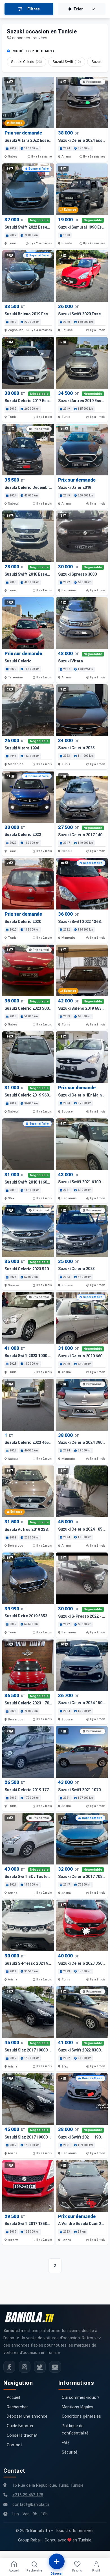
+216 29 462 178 (28, 2495)
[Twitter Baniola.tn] (40, 2367)
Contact (14, 2445)
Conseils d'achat (22, 2435)
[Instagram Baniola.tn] (25, 2367)
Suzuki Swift (67, 62)
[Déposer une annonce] (57, 2561)
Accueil (13, 2398)
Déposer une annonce (27, 2416)
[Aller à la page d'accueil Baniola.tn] (32, 2317)
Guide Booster (20, 2426)
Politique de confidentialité (75, 2430)
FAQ (65, 2443)
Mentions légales (78, 2407)
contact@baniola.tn (31, 2505)
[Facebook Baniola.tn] (9, 2367)
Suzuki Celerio (27, 62)
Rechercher (17, 2407)
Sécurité (70, 2452)
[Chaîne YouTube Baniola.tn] (55, 2367)
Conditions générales (81, 2416)
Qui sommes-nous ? (81, 2398)
